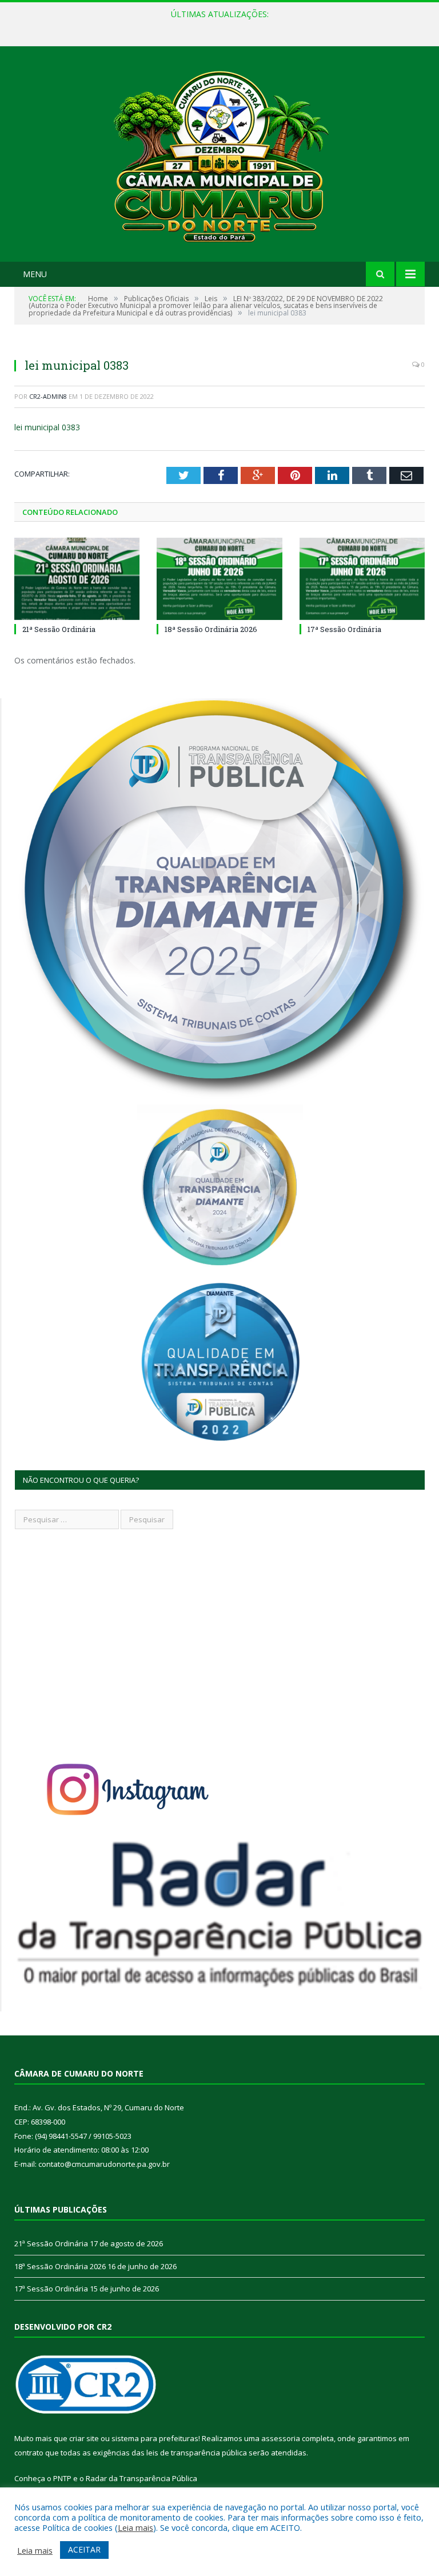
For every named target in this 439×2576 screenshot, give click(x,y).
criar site (84, 2438)
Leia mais (135, 2527)
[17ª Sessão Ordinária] (362, 579)
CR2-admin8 (48, 396)
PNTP (62, 2478)
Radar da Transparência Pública (141, 2478)
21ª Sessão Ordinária (59, 629)
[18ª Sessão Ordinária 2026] (219, 579)
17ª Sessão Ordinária (344, 629)
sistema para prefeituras (155, 2438)
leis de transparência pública (197, 2453)
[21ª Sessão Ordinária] (77, 579)
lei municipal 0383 (47, 427)
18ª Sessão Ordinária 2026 (217, 26)
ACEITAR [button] (84, 2549)
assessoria (281, 2438)
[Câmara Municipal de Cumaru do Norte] (220, 155)
